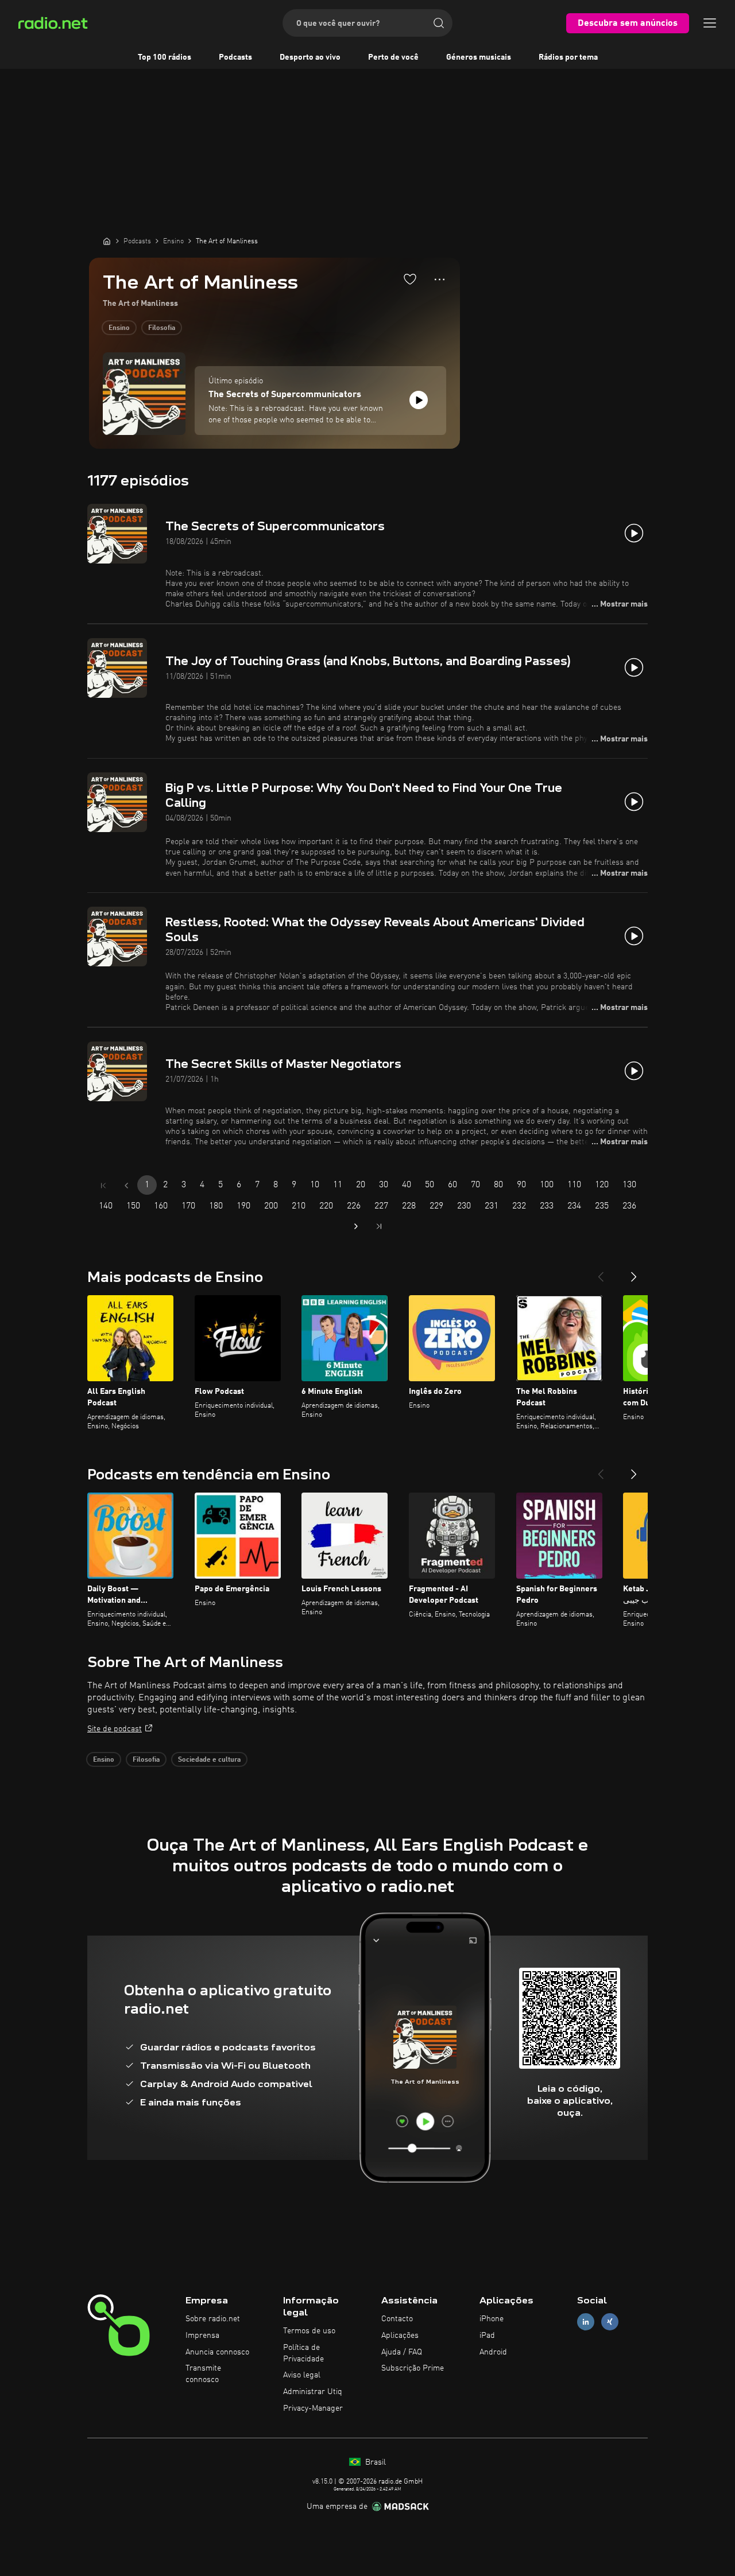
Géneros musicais (479, 57)
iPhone (492, 2319)
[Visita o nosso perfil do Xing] (610, 2322)
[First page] (103, 1186)
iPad (487, 2336)
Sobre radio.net (213, 2319)
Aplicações (400, 2336)
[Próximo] (634, 1272)
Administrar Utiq (313, 2392)
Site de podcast (115, 1729)
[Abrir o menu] (710, 23)
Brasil (374, 2462)
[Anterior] (601, 1272)
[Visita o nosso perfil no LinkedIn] (586, 2322)
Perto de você (393, 57)
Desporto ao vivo (310, 57)
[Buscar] (439, 23)
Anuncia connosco (217, 2352)
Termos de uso (309, 2331)
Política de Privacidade (303, 2353)
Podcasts (235, 57)
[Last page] (379, 1226)
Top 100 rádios (165, 57)
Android (493, 2352)
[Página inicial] (107, 241)
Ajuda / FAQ (402, 2352)
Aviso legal (302, 2375)
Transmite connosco (203, 2374)
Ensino (119, 328)
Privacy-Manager (313, 2408)
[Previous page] (126, 1186)
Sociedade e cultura (209, 1760)
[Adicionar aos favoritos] (410, 279)
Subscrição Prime (413, 2368)
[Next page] (356, 1226)
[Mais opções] (440, 279)
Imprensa (202, 2336)
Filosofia (162, 328)
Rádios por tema (568, 57)
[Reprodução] (419, 400)
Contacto (397, 2319)
